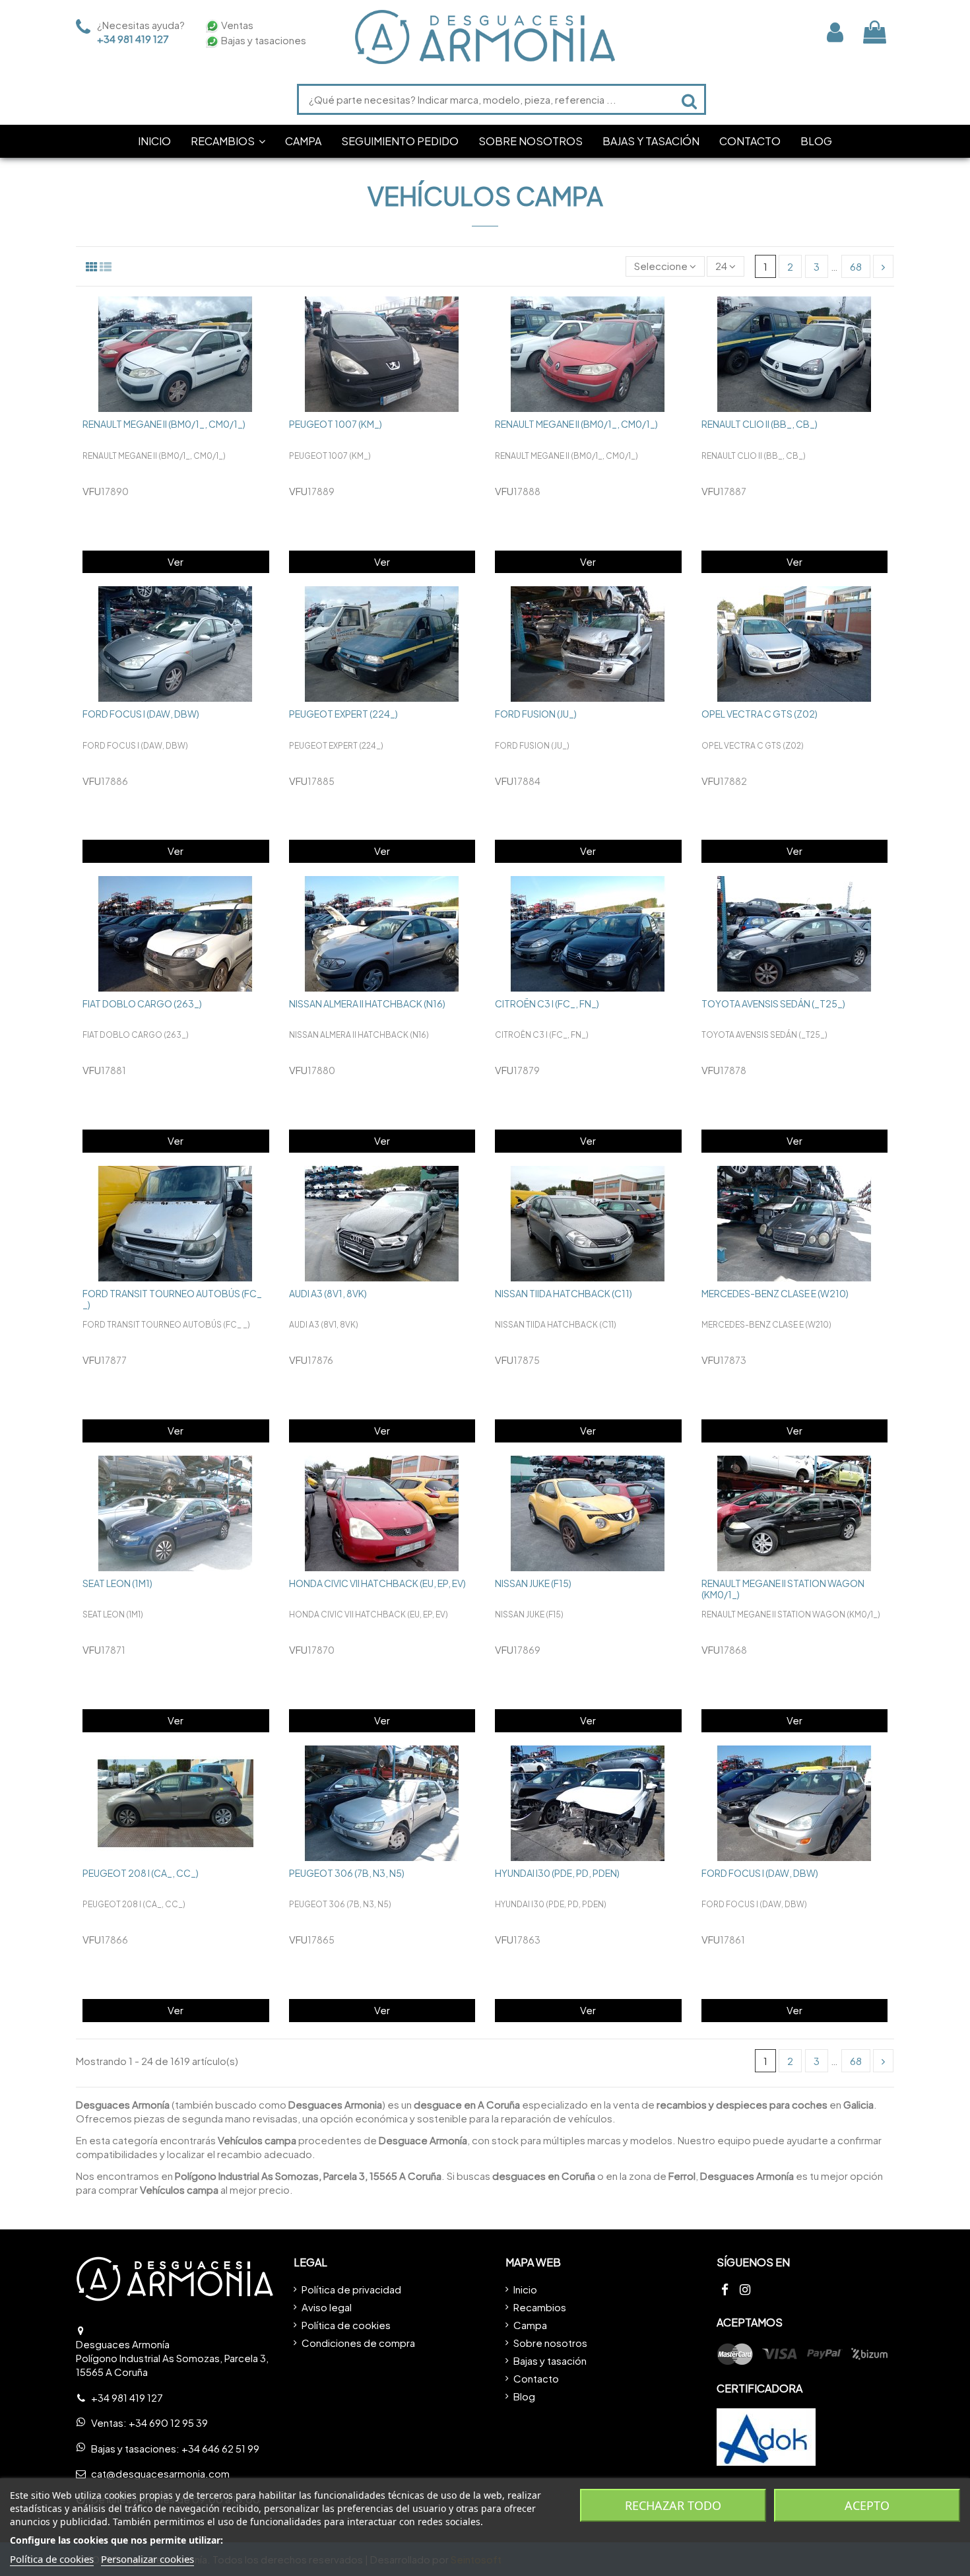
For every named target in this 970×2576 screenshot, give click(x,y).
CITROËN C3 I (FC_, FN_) (547, 1003)
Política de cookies (346, 2325)
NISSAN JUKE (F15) (533, 1583)
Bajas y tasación (550, 2360)
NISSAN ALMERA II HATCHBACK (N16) (367, 1003)
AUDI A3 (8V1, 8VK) (328, 1293)
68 (856, 266)
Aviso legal (327, 2307)
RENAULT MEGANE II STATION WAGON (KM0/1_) (783, 1589)
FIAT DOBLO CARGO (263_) (142, 1003)
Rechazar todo (673, 2505)
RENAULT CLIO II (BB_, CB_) (760, 424)
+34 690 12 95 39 (168, 2423)
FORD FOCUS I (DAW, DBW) (141, 714)
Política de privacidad (351, 2289)
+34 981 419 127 (133, 39)
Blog (524, 2396)
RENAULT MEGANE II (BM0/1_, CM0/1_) (164, 424)
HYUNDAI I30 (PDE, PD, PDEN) (557, 1873)
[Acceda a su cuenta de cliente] (835, 32)
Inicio (525, 2289)
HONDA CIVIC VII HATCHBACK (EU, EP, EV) (377, 1583)
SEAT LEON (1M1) (117, 1583)
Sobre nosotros (550, 2343)
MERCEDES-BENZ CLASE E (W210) (775, 1293)
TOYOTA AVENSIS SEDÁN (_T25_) (773, 1003)
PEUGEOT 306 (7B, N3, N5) (347, 1873)
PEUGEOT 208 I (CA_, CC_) (141, 1873)
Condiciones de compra (358, 2343)
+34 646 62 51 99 (220, 2448)
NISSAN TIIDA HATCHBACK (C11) (564, 1293)
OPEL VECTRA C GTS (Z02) (760, 714)
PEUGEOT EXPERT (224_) (343, 714)
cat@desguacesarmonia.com (160, 2473)
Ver (176, 561)
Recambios (540, 2307)
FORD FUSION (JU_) (536, 714)
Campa (530, 2325)
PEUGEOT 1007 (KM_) (336, 424)
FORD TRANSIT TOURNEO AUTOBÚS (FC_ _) (172, 1299)
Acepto (867, 2505)
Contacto (536, 2378)
